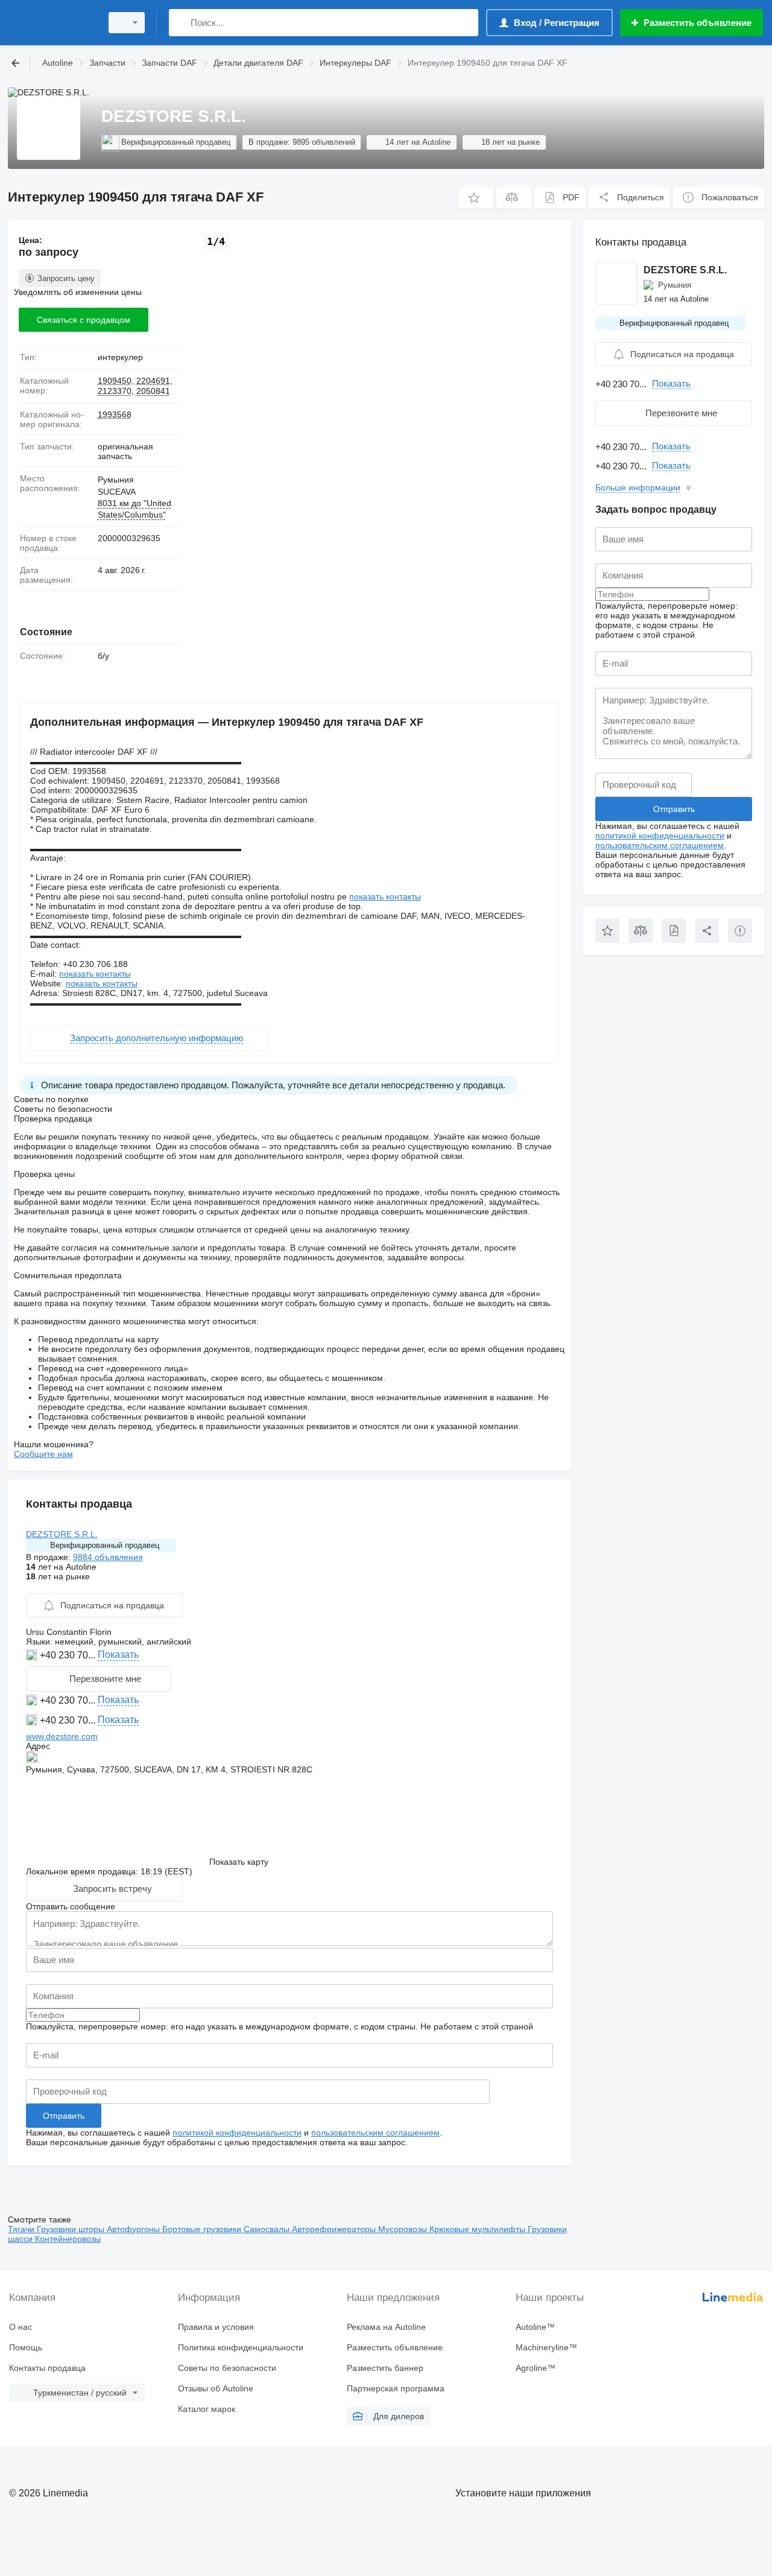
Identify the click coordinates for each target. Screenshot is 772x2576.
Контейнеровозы (68, 2239)
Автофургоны (134, 2229)
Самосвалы (268, 2229)
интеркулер (120, 357)
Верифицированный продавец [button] (105, 1545)
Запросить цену (66, 278)
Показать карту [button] (239, 1862)
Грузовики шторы (72, 2229)
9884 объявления (108, 1557)
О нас (21, 2327)
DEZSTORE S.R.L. (62, 1534)
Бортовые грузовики (203, 2229)
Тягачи (22, 2229)
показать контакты (385, 896)
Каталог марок (207, 2409)
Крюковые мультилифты (479, 2229)
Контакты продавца (47, 2368)
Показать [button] (118, 1654)
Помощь (26, 2347)
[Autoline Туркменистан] (51, 23)
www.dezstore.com (62, 1736)
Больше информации (638, 487)
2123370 (115, 391)
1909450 (115, 381)
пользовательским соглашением (375, 2133)
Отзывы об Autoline (216, 2388)
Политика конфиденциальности (241, 2347)
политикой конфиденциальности (237, 2133)
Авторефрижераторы (335, 2229)
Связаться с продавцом (84, 320)
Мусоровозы (404, 2229)
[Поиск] (181, 23)
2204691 (153, 381)
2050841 (153, 391)
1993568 (115, 414)
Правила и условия (216, 2327)
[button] (476, 198)
